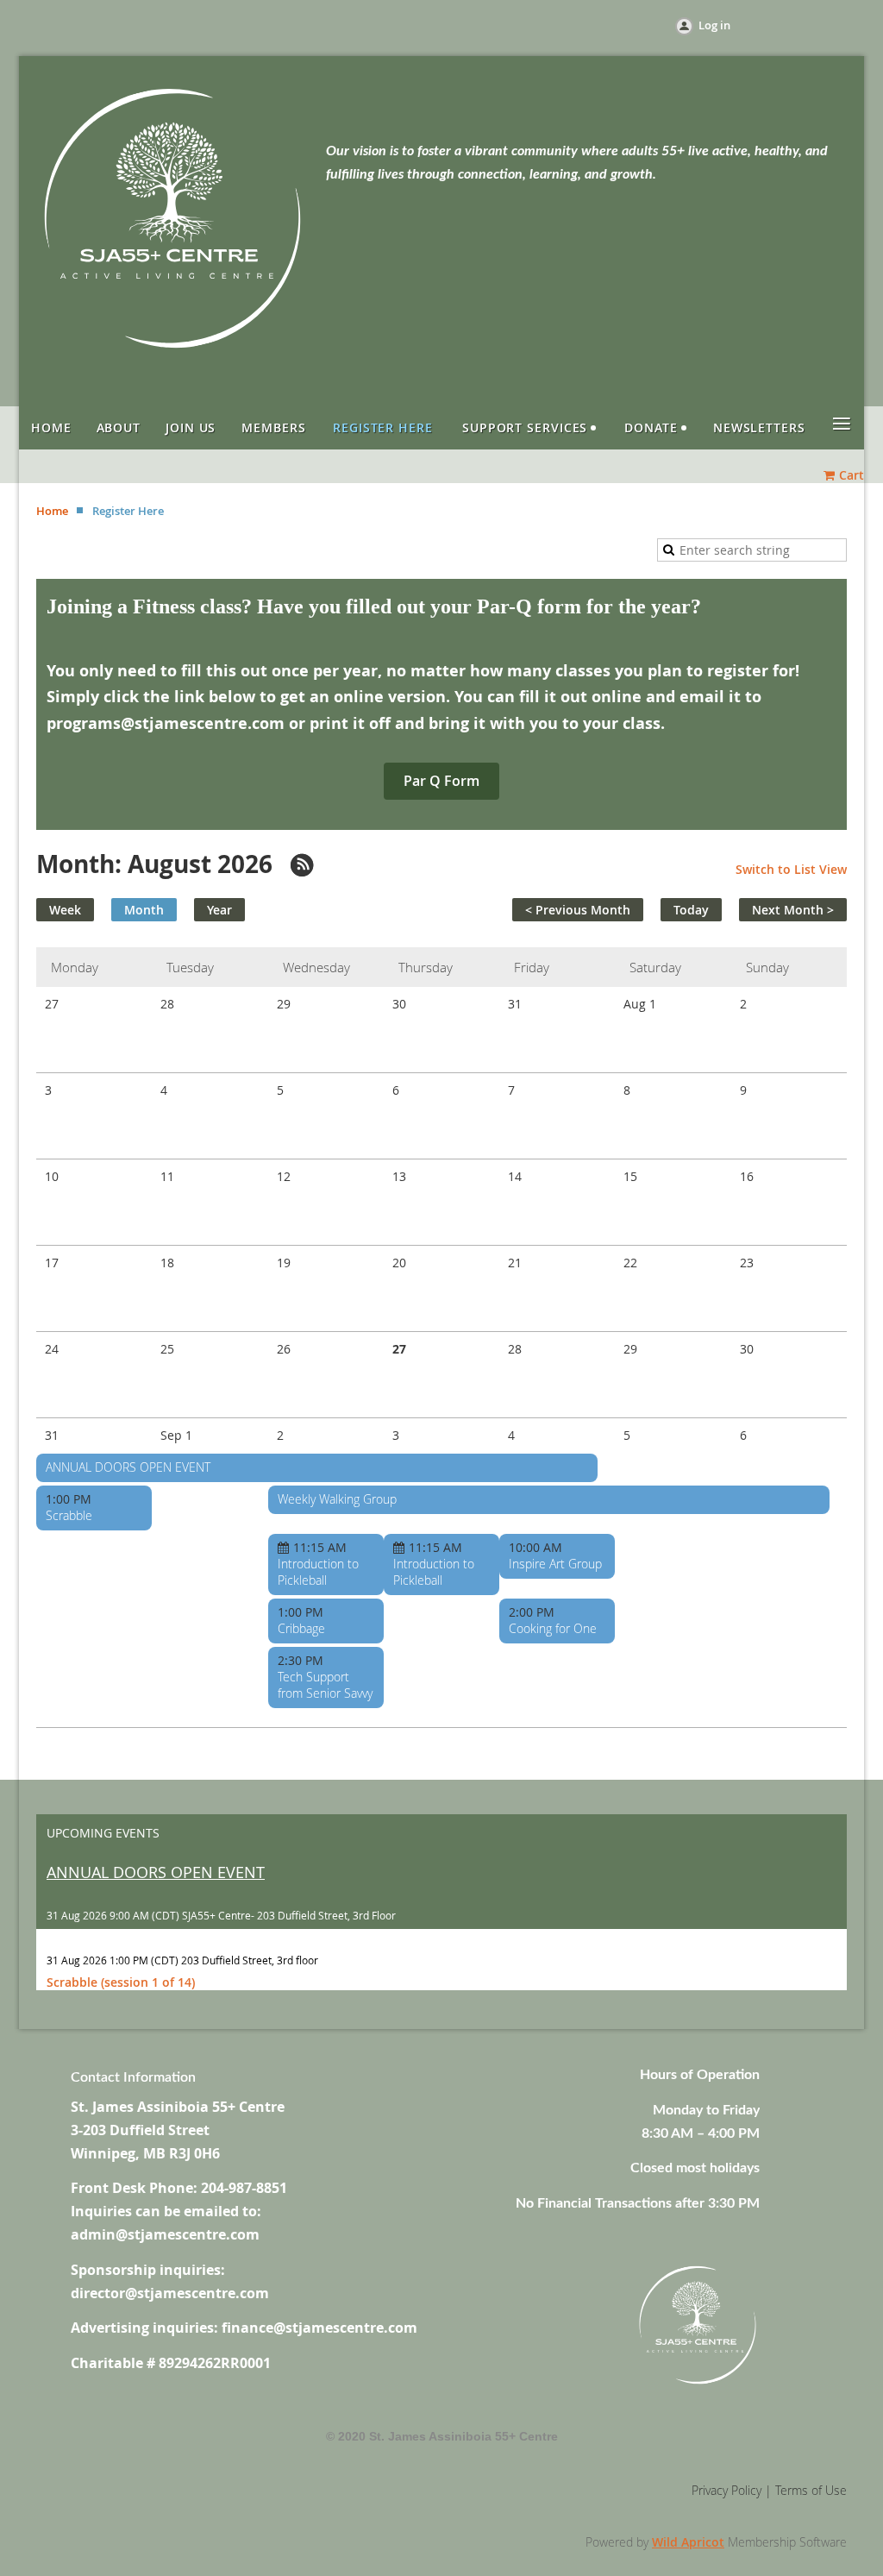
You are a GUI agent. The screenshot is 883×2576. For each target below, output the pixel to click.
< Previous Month (578, 910)
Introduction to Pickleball (318, 1572)
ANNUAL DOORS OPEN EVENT (128, 1467)
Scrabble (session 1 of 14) (121, 1982)
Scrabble (69, 1515)
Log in (714, 25)
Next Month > (793, 910)
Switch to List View (791, 869)
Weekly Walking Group (337, 1499)
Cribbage (301, 1628)
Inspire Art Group (555, 1564)
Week (65, 910)
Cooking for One (553, 1628)
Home (52, 511)
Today (691, 910)
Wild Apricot (688, 2542)
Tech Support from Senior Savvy (325, 1685)
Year (219, 910)
